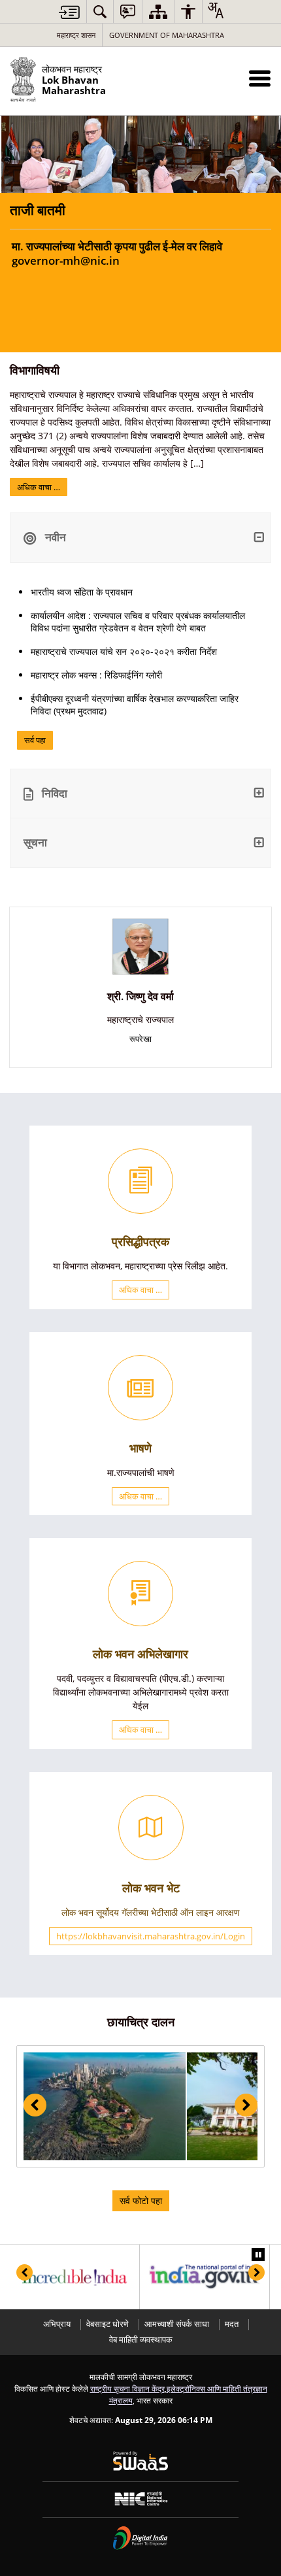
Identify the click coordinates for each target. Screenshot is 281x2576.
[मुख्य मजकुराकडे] (69, 12)
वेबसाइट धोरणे (107, 2324)
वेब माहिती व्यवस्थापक (141, 2340)
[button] (260, 78)
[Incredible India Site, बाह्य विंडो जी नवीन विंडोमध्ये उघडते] (74, 2277)
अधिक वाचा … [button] (140, 1290)
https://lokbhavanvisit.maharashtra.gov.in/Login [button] (151, 1936)
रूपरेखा (140, 1039)
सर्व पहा (35, 740)
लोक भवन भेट (151, 1888)
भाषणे (140, 1448)
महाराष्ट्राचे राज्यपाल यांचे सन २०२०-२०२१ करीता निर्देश (124, 651)
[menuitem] (100, 11)
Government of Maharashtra (167, 35)
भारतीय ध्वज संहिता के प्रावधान (82, 592)
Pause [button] (258, 2254)
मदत (232, 2324)
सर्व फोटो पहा (141, 2200)
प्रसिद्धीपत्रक (140, 1241)
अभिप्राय (57, 2324)
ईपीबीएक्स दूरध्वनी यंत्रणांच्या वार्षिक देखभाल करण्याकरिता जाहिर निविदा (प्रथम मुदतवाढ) (135, 705)
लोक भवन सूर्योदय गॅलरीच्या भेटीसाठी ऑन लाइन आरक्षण (151, 1912)
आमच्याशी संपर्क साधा (177, 2324)
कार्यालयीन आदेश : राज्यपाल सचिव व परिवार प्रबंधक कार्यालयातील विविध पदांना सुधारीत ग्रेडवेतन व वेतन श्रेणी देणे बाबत (138, 622)
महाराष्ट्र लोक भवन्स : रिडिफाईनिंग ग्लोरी (96, 675)
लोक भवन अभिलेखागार (140, 1654)
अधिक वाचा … (39, 487)
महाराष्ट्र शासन (76, 35)
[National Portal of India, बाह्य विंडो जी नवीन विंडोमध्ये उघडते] (205, 2277)
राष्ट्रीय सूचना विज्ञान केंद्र (127, 2388)
